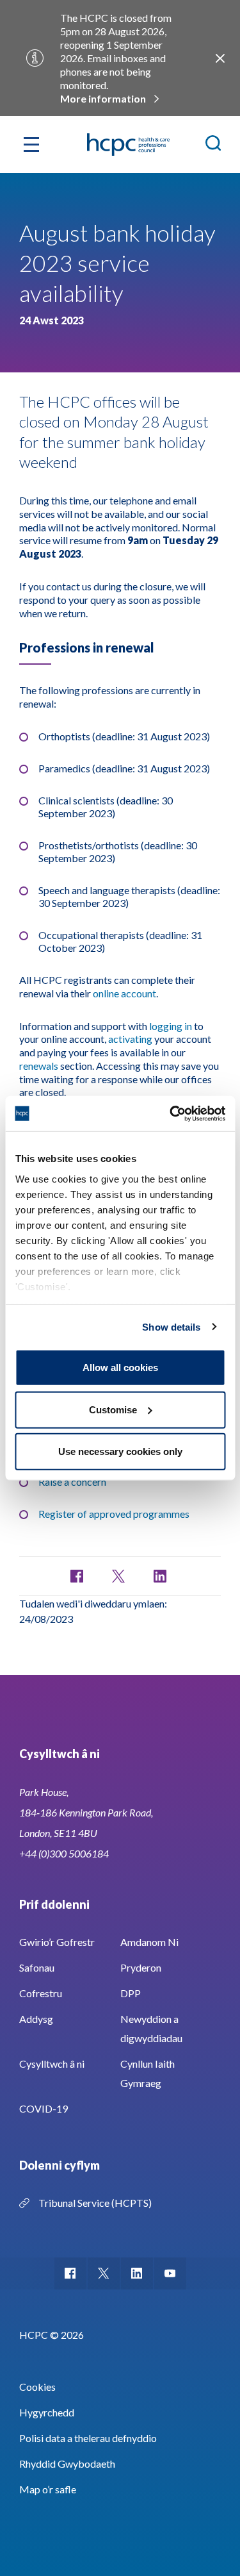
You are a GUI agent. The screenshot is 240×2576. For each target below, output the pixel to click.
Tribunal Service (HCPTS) (95, 2203)
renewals (39, 1066)
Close (220, 58)
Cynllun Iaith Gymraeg (148, 2073)
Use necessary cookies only (120, 1451)
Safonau (37, 1967)
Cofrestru (41, 1993)
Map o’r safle (48, 2489)
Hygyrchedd (47, 2412)
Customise (113, 1409)
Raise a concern (72, 1482)
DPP (131, 1993)
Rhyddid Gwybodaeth (67, 2464)
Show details (171, 1326)
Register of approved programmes (114, 1514)
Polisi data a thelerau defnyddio (88, 2438)
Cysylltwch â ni (52, 2064)
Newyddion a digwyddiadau (151, 2028)
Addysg (36, 2019)
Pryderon (141, 1967)
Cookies (37, 2387)
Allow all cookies (120, 1367)
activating (130, 1039)
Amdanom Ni (149, 1942)
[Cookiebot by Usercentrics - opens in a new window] (171, 1113)
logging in (171, 1026)
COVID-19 (44, 2108)
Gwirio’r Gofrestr (57, 1942)
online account (124, 993)
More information (103, 98)
